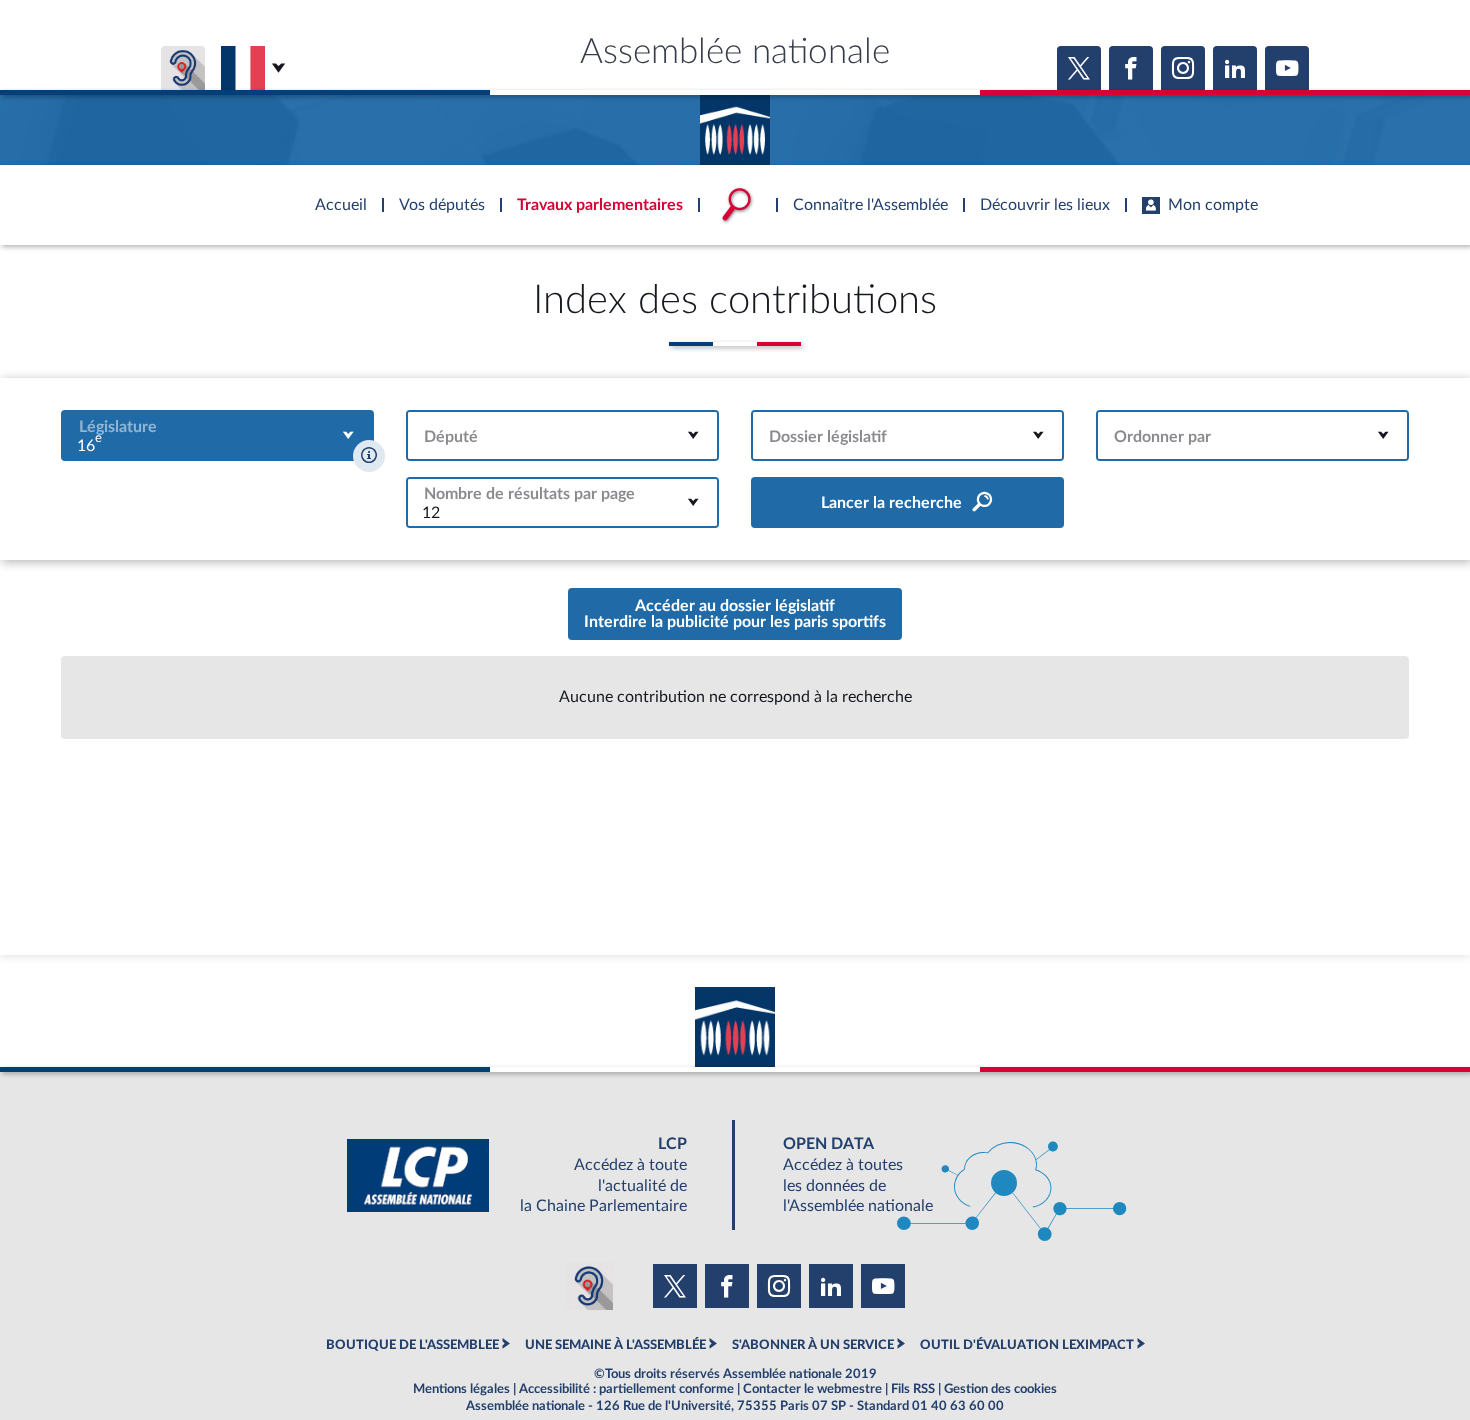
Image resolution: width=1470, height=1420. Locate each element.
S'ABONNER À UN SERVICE (813, 1345)
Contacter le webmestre (812, 1389)
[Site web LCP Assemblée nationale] (533, 1175)
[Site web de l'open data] (937, 1175)
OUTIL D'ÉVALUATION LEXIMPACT (1027, 1345)
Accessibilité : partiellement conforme (626, 1389)
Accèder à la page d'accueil (735, 123)
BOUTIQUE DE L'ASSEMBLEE (412, 1345)
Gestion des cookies (1000, 1389)
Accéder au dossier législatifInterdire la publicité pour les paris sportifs (735, 614)
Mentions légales (461, 1389)
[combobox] (217, 435)
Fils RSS (913, 1389)
